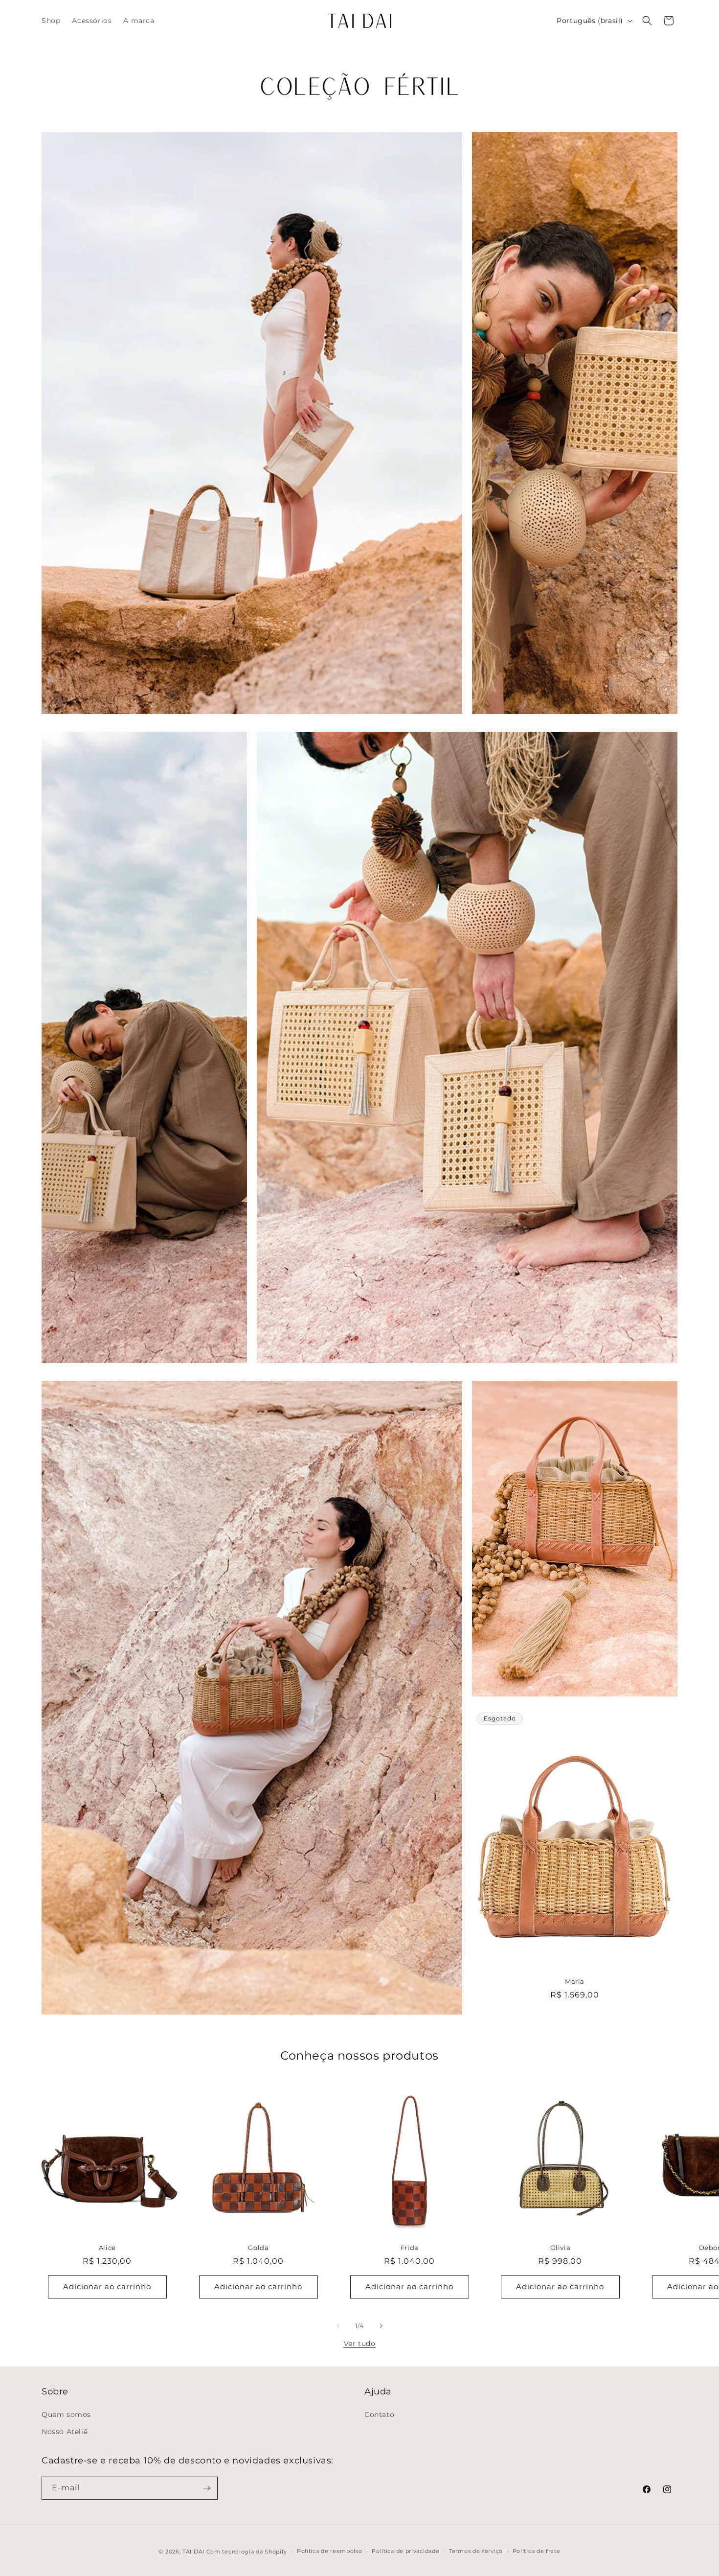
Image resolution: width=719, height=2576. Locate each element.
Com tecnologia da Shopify (247, 2552)
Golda (258, 2248)
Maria (575, 1982)
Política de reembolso (330, 2551)
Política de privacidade (405, 2551)
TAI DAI (193, 2552)
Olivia (561, 2248)
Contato (379, 2414)
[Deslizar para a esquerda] (338, 2326)
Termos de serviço (476, 2551)
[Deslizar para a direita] (381, 2326)
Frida (409, 2248)
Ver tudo (360, 2344)
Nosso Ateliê (65, 2432)
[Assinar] (206, 2488)
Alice (107, 2248)
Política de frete (537, 2551)
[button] (647, 21)
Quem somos (66, 2414)
